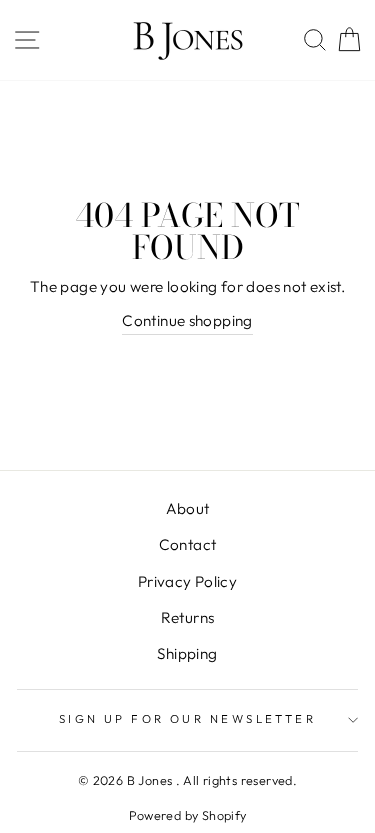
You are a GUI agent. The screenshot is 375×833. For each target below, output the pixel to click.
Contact (188, 544)
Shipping (187, 653)
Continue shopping (187, 320)
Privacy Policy (187, 581)
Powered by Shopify (188, 815)
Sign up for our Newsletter (188, 719)
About (188, 508)
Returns (188, 617)
